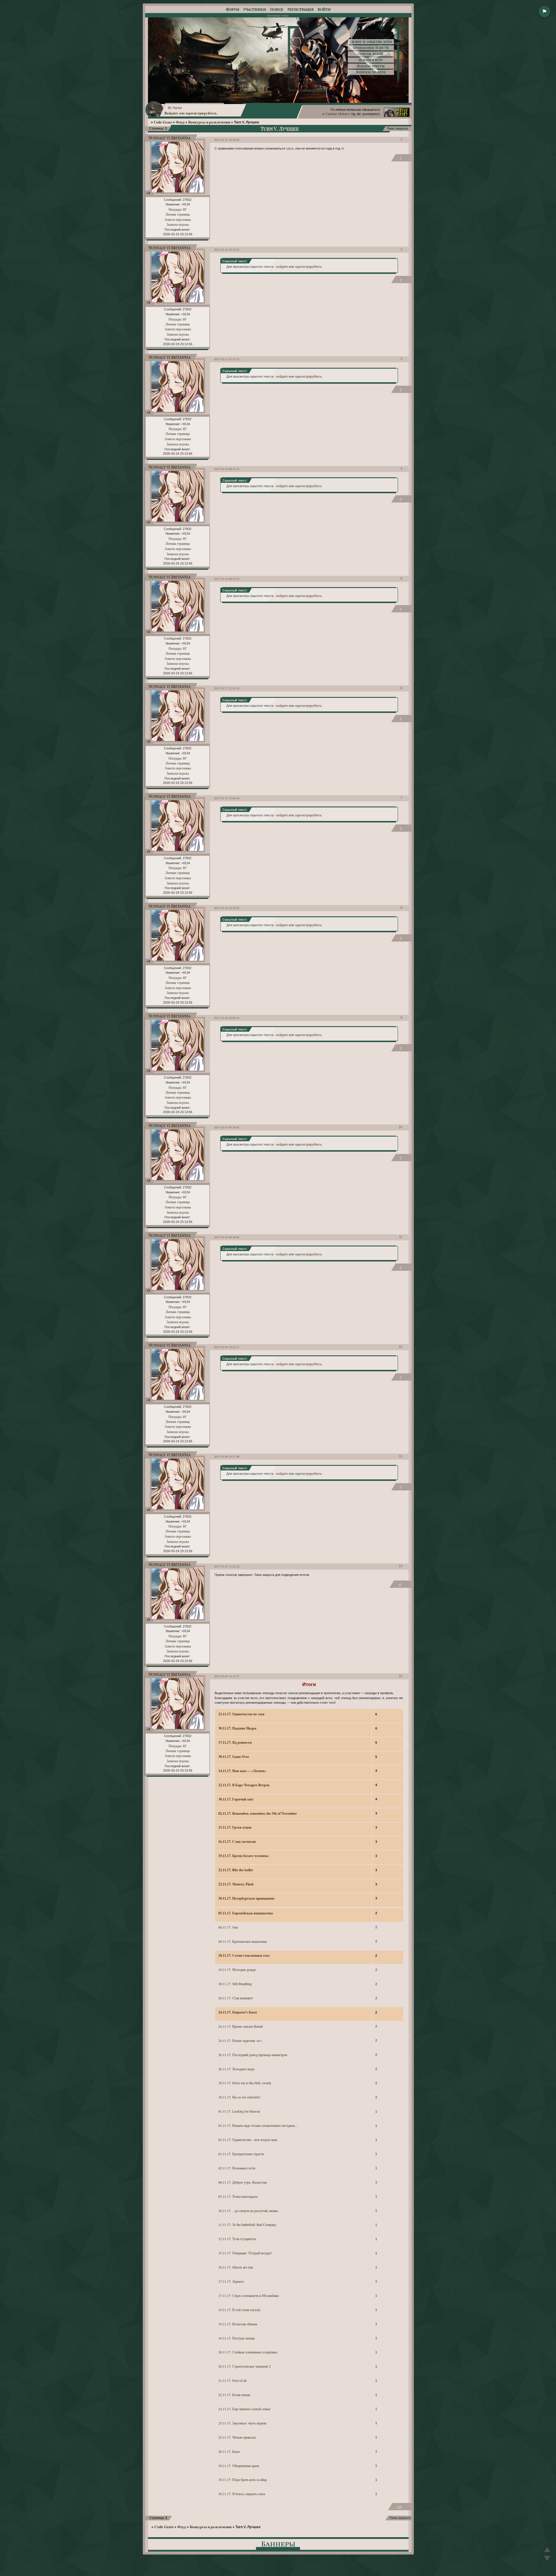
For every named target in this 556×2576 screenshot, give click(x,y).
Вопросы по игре (371, 72)
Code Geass (163, 122)
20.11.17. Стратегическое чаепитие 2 (245, 2366)
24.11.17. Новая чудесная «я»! (240, 2040)
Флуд (180, 122)
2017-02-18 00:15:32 (227, 579)
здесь (290, 148)
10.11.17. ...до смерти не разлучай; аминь (248, 2211)
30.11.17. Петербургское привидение (246, 1898)
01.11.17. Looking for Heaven (239, 2111)
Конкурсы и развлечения (209, 122)
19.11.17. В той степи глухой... (240, 2310)
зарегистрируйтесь (201, 113)
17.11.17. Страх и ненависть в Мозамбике (249, 2295)
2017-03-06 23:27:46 (227, 1457)
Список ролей (371, 54)
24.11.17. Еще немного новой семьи (244, 2409)
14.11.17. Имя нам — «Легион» (242, 1771)
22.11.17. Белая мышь (234, 2395)
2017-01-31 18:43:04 (227, 140)
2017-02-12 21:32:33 (227, 359)
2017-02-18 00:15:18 (227, 469)
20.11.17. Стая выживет (236, 1998)
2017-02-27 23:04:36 (227, 798)
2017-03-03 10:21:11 (227, 1347)
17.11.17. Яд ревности (235, 1742)
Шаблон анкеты (371, 66)
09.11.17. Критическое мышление (243, 1941)
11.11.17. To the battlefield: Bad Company (247, 2224)
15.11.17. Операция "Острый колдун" (245, 2253)
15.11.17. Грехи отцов (235, 1827)
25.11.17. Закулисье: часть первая (242, 2423)
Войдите (171, 113)
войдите (282, 266)
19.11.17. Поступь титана (236, 2338)
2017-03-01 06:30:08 (227, 1237)
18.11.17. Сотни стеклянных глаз (244, 1955)
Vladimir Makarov (338, 114)
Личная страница (178, 214)
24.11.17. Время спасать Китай (240, 2026)
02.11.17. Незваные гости (237, 2168)
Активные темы (278, 15)
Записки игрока (178, 224)
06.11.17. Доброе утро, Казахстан (243, 2182)
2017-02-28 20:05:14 (227, 1018)
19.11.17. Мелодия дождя (237, 1969)
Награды (175, 209)
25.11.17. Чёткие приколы (237, 2437)
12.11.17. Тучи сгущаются (237, 2239)
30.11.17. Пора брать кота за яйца (243, 2479)
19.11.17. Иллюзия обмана (238, 2324)
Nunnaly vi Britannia (170, 138)
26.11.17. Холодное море (236, 2069)
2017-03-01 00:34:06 (227, 1127)
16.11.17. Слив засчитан (237, 1841)
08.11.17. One (228, 1927)
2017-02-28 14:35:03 (227, 908)
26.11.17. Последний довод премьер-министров (253, 2055)
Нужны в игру (371, 60)
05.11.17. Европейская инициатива (246, 1913)
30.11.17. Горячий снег (236, 1799)
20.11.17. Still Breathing (235, 1984)
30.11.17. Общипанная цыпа (239, 2466)
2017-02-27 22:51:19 (227, 688)
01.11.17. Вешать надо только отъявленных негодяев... (258, 2125)
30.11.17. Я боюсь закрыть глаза (242, 2494)
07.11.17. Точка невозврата (238, 2196)
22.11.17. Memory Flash (236, 1884)
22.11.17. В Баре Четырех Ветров (244, 1785)
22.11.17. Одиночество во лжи (241, 1714)
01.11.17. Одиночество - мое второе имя (248, 2140)
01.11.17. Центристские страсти (241, 2154)
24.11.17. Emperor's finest (238, 2012)
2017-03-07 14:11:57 (227, 1676)
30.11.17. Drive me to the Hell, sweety (245, 2083)
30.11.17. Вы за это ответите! (239, 2097)
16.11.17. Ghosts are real (236, 2267)
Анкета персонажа (178, 219)
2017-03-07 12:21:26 (227, 1566)
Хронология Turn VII (371, 48)
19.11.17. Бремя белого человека (243, 1856)
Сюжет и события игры (371, 42)
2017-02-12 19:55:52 (227, 250)
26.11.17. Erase (229, 2451)
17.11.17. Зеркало (231, 2281)
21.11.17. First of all (232, 2380)
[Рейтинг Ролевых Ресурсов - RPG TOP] (397, 115)
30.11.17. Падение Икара (237, 1728)
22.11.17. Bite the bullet (236, 1870)
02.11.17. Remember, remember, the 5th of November (258, 1813)
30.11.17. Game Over (234, 1756)
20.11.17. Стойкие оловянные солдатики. (248, 2352)
